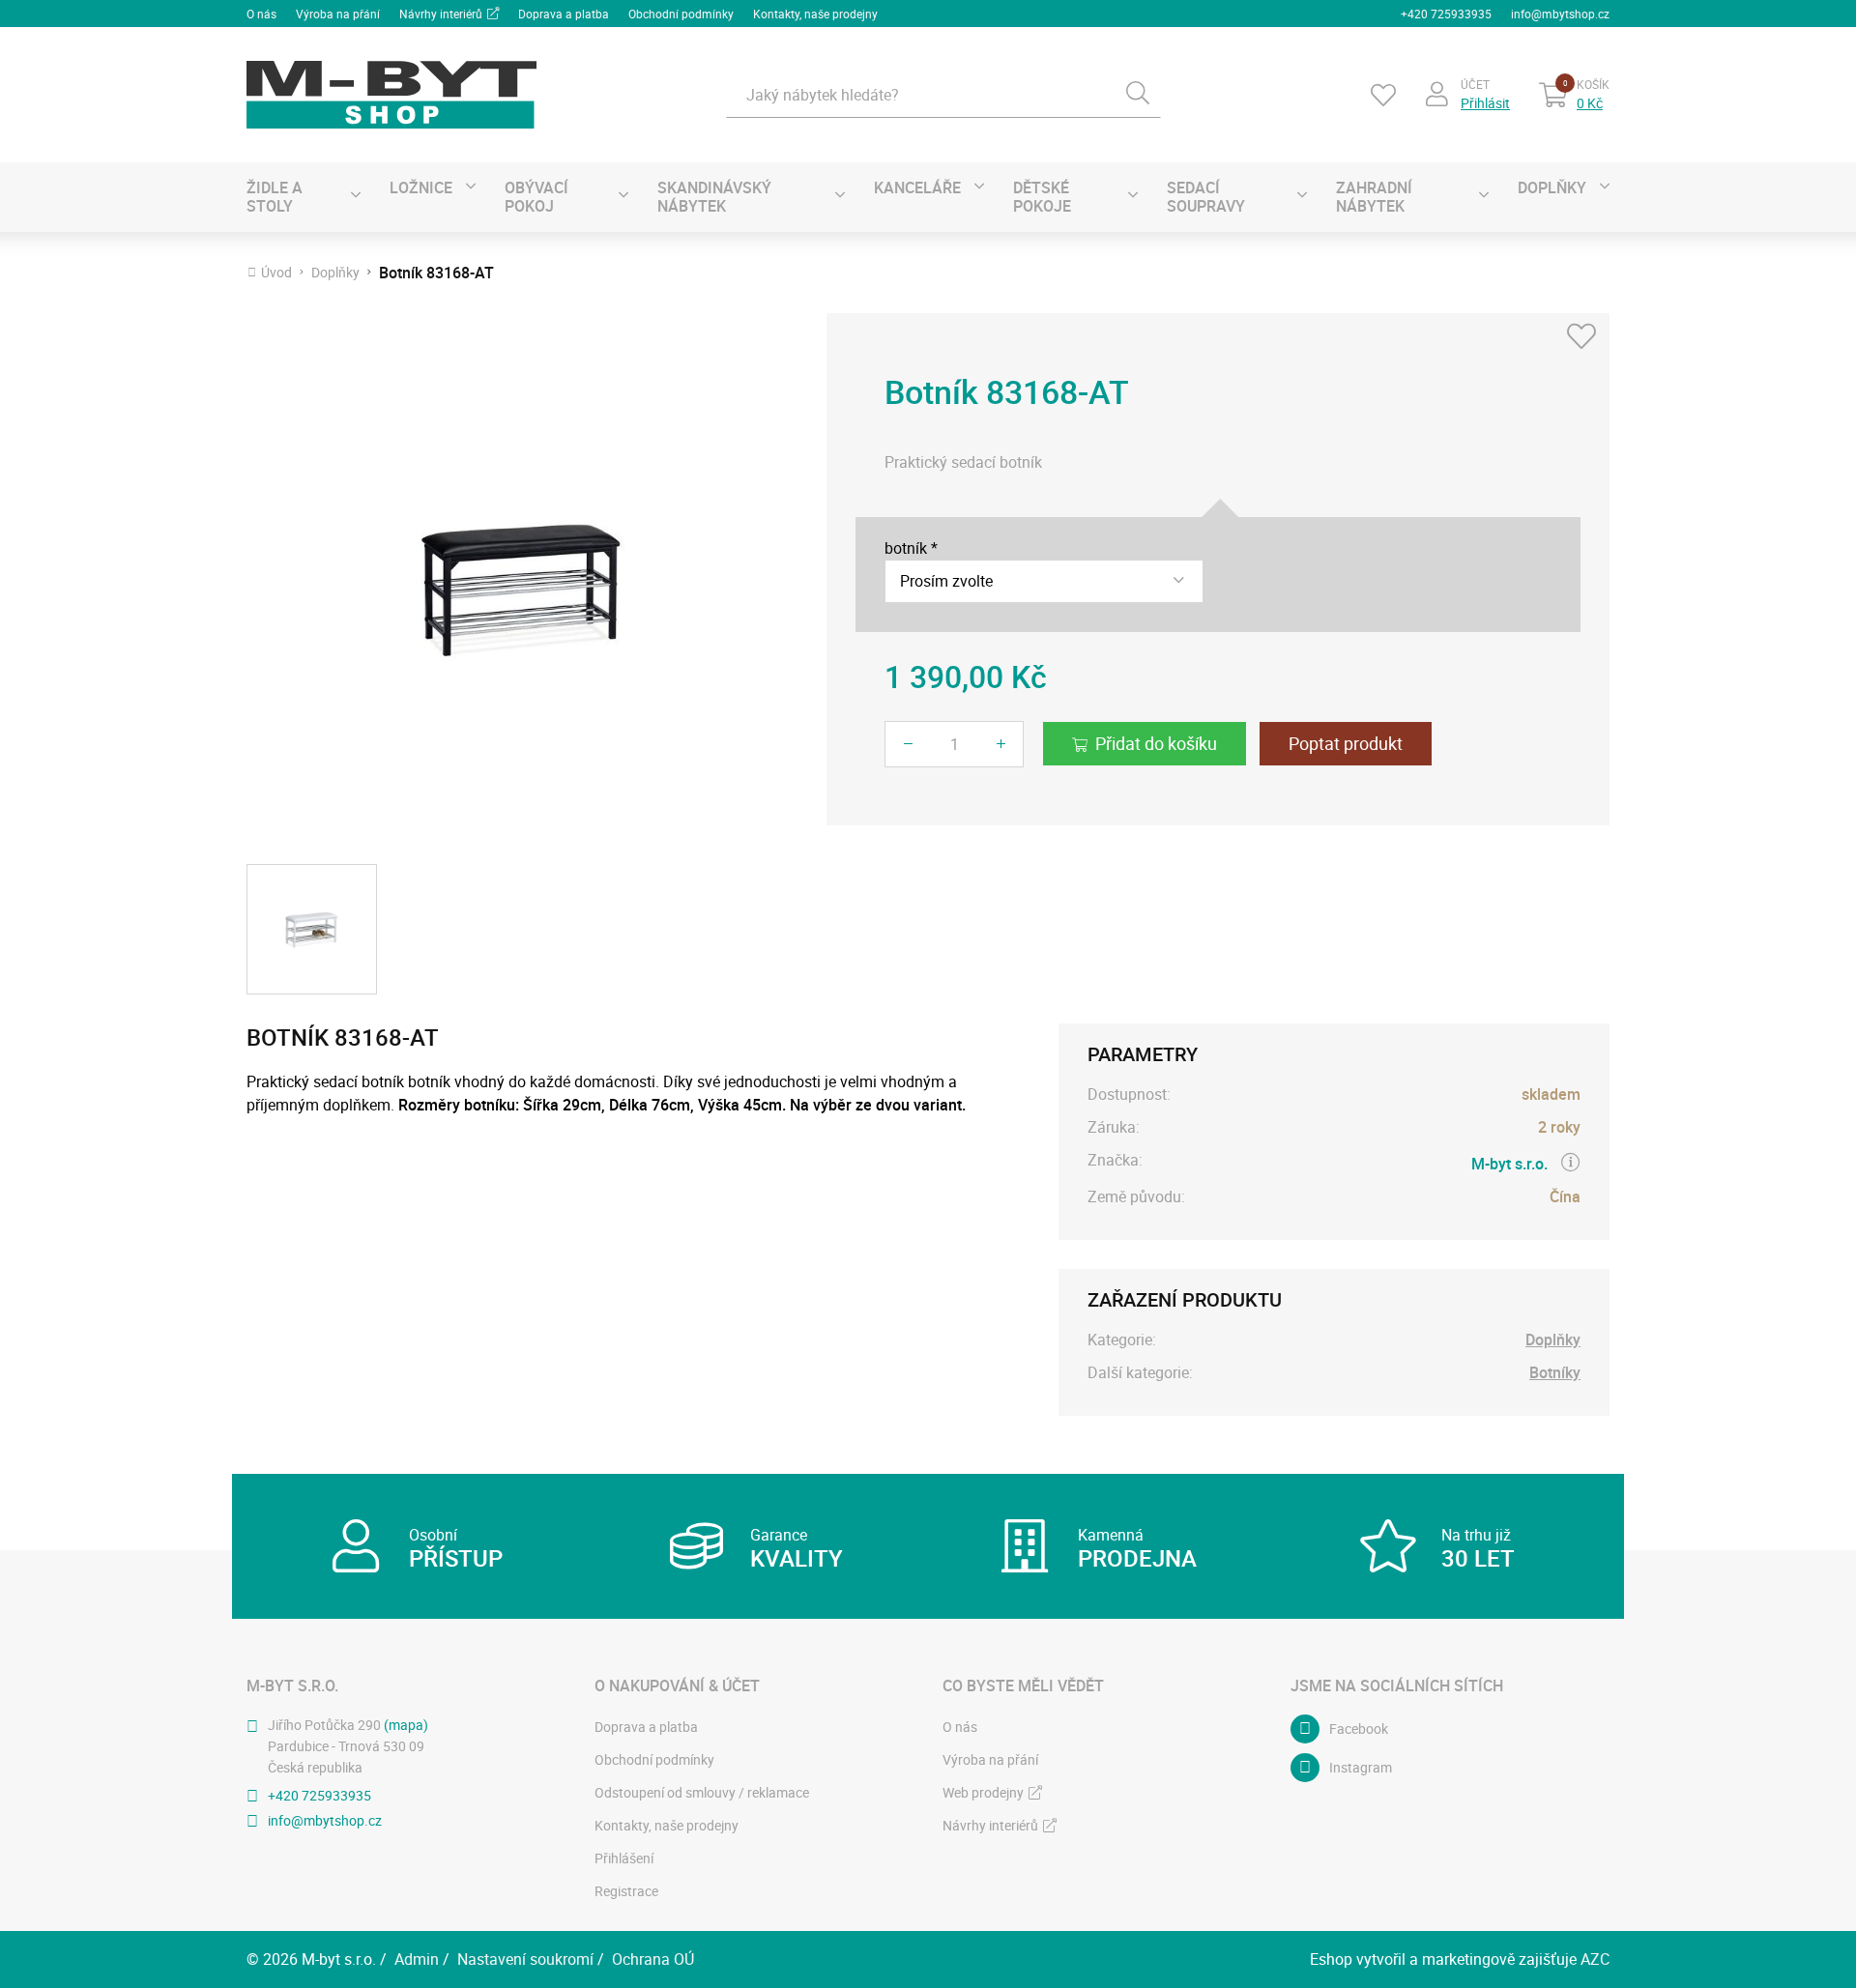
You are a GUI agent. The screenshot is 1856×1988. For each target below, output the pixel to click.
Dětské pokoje (1042, 197)
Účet (1475, 84)
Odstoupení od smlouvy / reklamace (702, 1792)
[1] (1138, 95)
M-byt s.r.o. (1509, 1164)
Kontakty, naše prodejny (815, 14)
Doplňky (1552, 187)
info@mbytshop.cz (1560, 14)
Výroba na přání (338, 14)
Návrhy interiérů (441, 14)
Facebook (1359, 1729)
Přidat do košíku (1156, 743)
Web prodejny (983, 1792)
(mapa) (406, 1725)
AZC (1595, 1959)
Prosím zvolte (946, 581)
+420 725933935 (1446, 14)
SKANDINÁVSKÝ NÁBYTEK (714, 197)
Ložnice (421, 187)
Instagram (1361, 1767)
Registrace (626, 1891)
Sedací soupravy (1206, 197)
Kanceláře (917, 187)
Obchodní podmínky (681, 14)
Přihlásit (1485, 103)
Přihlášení (624, 1858)
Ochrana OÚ (653, 1959)
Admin (417, 1959)
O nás (261, 14)
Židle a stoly (275, 197)
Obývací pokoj (536, 197)
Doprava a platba (564, 14)
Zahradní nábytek (1374, 197)
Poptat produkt (1346, 743)
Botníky (1555, 1373)
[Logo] (391, 95)
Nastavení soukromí (525, 1959)
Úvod (276, 273)
